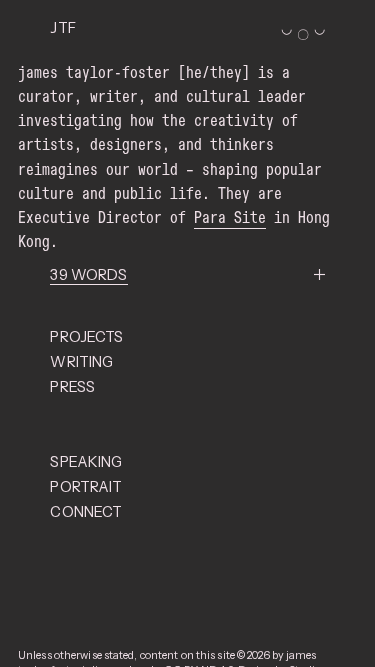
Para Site (230, 217)
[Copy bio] (88, 275)
